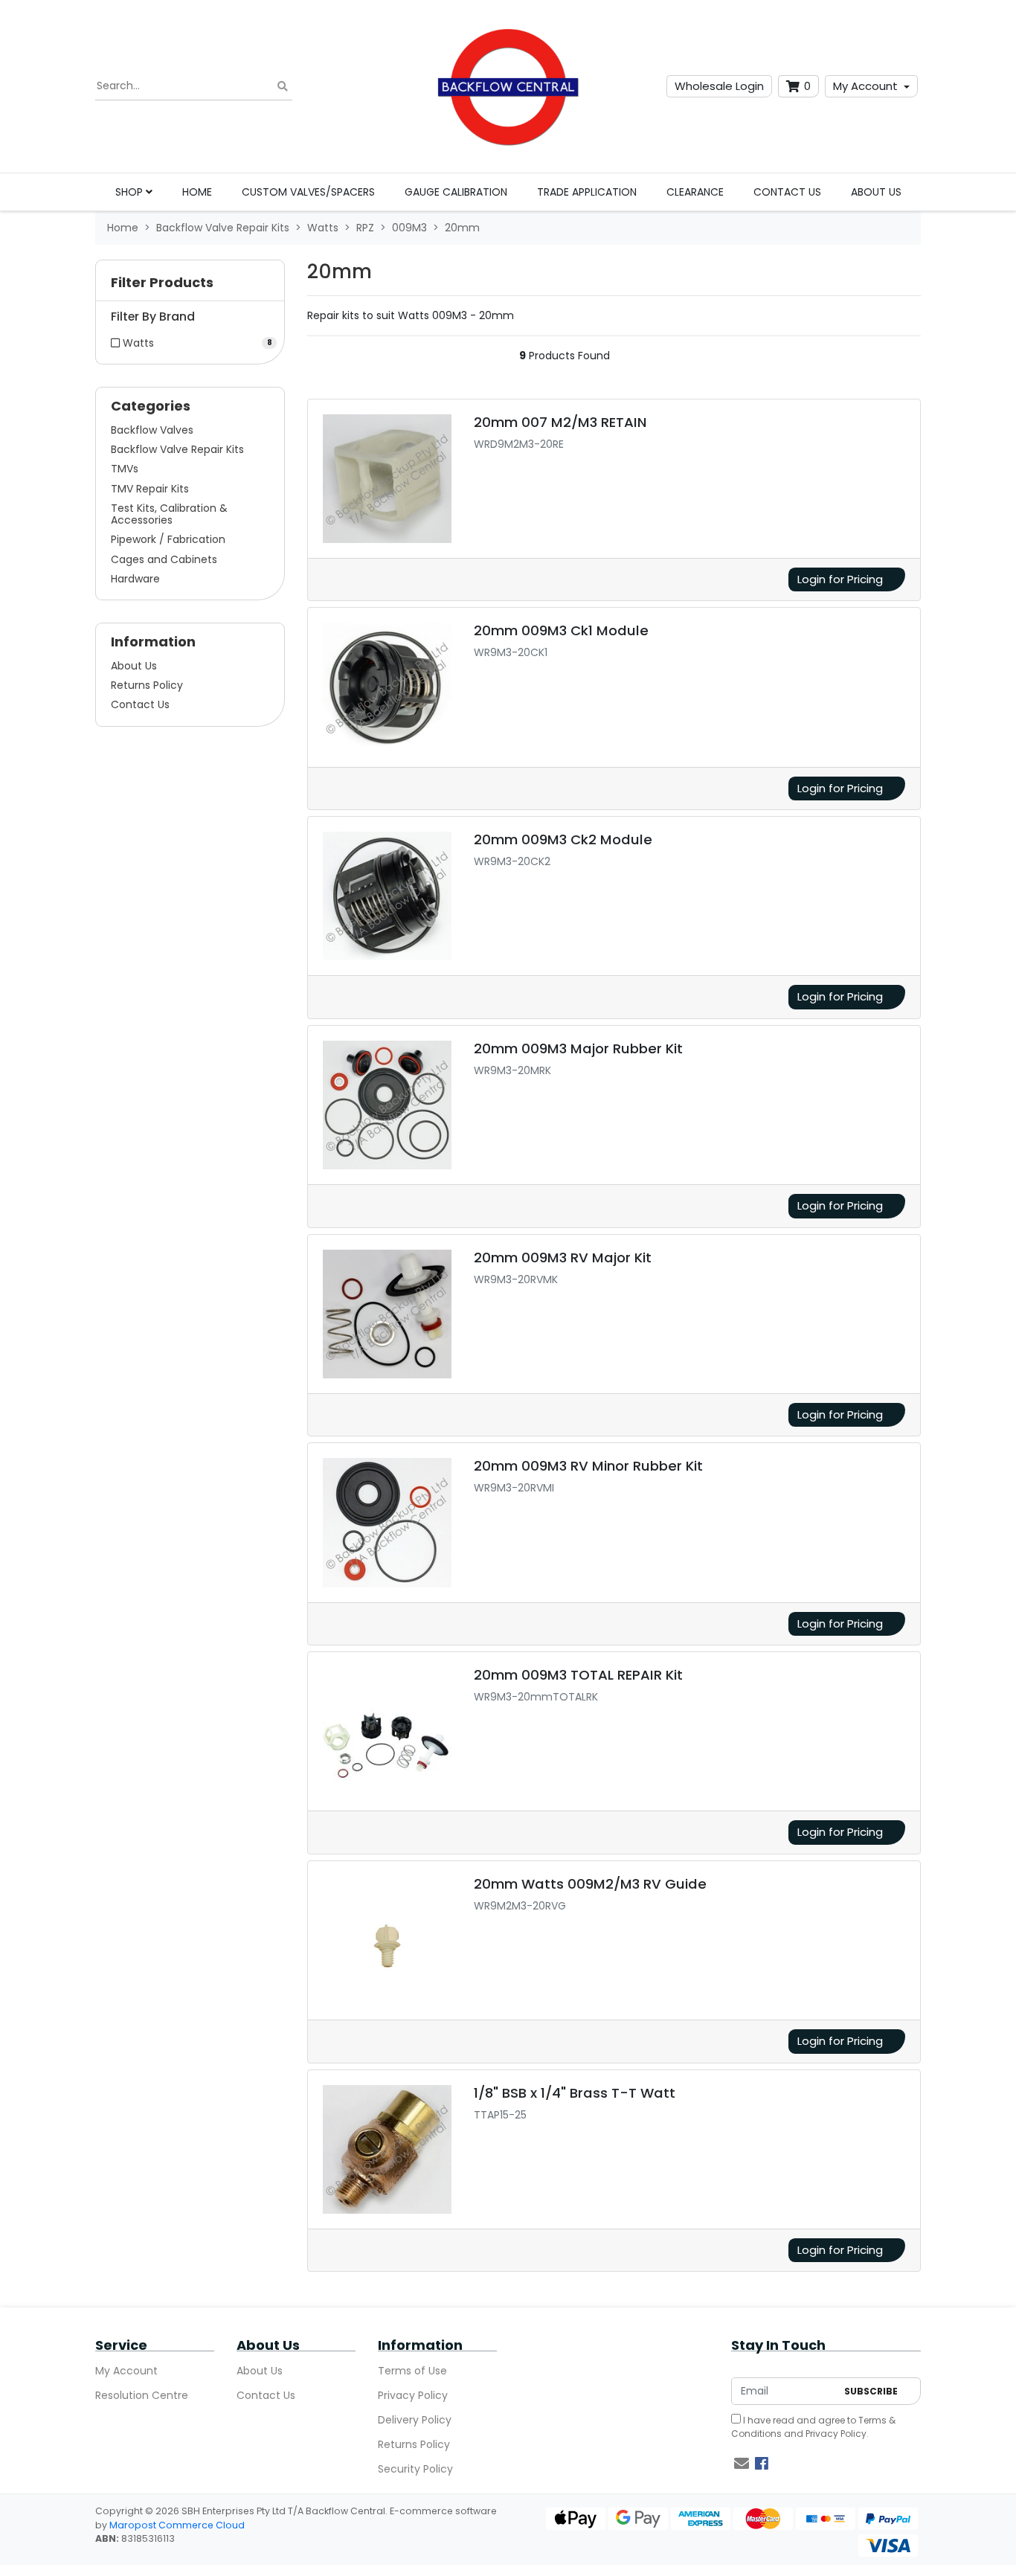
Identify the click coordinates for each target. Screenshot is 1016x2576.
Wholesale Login (719, 86)
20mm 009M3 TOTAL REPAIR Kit (578, 1675)
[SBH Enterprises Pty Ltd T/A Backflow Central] (508, 86)
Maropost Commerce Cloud (177, 2525)
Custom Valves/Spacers (308, 192)
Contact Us (787, 192)
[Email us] (742, 2464)
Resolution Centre (142, 2395)
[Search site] (283, 87)
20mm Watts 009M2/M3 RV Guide (590, 1884)
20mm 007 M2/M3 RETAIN (560, 422)
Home (197, 192)
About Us (876, 192)
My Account (865, 86)
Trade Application (587, 192)
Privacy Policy (413, 2395)
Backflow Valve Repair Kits (177, 449)
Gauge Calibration (456, 192)
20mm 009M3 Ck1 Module (561, 630)
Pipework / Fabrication (168, 539)
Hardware (135, 579)
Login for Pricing (840, 579)
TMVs (125, 469)
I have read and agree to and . (813, 2427)
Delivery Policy (415, 2420)
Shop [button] (131, 192)
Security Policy (415, 2469)
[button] (190, 286)
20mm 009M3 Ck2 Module (563, 839)
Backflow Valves (152, 430)
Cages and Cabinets (164, 559)
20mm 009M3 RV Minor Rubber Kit (588, 1466)
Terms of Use (412, 2371)
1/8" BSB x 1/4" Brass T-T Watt (575, 2093)
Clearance (695, 192)
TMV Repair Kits (150, 489)
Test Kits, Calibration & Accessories (169, 514)
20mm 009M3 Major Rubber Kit (578, 1048)
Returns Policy (147, 685)
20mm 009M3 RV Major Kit (563, 1258)
